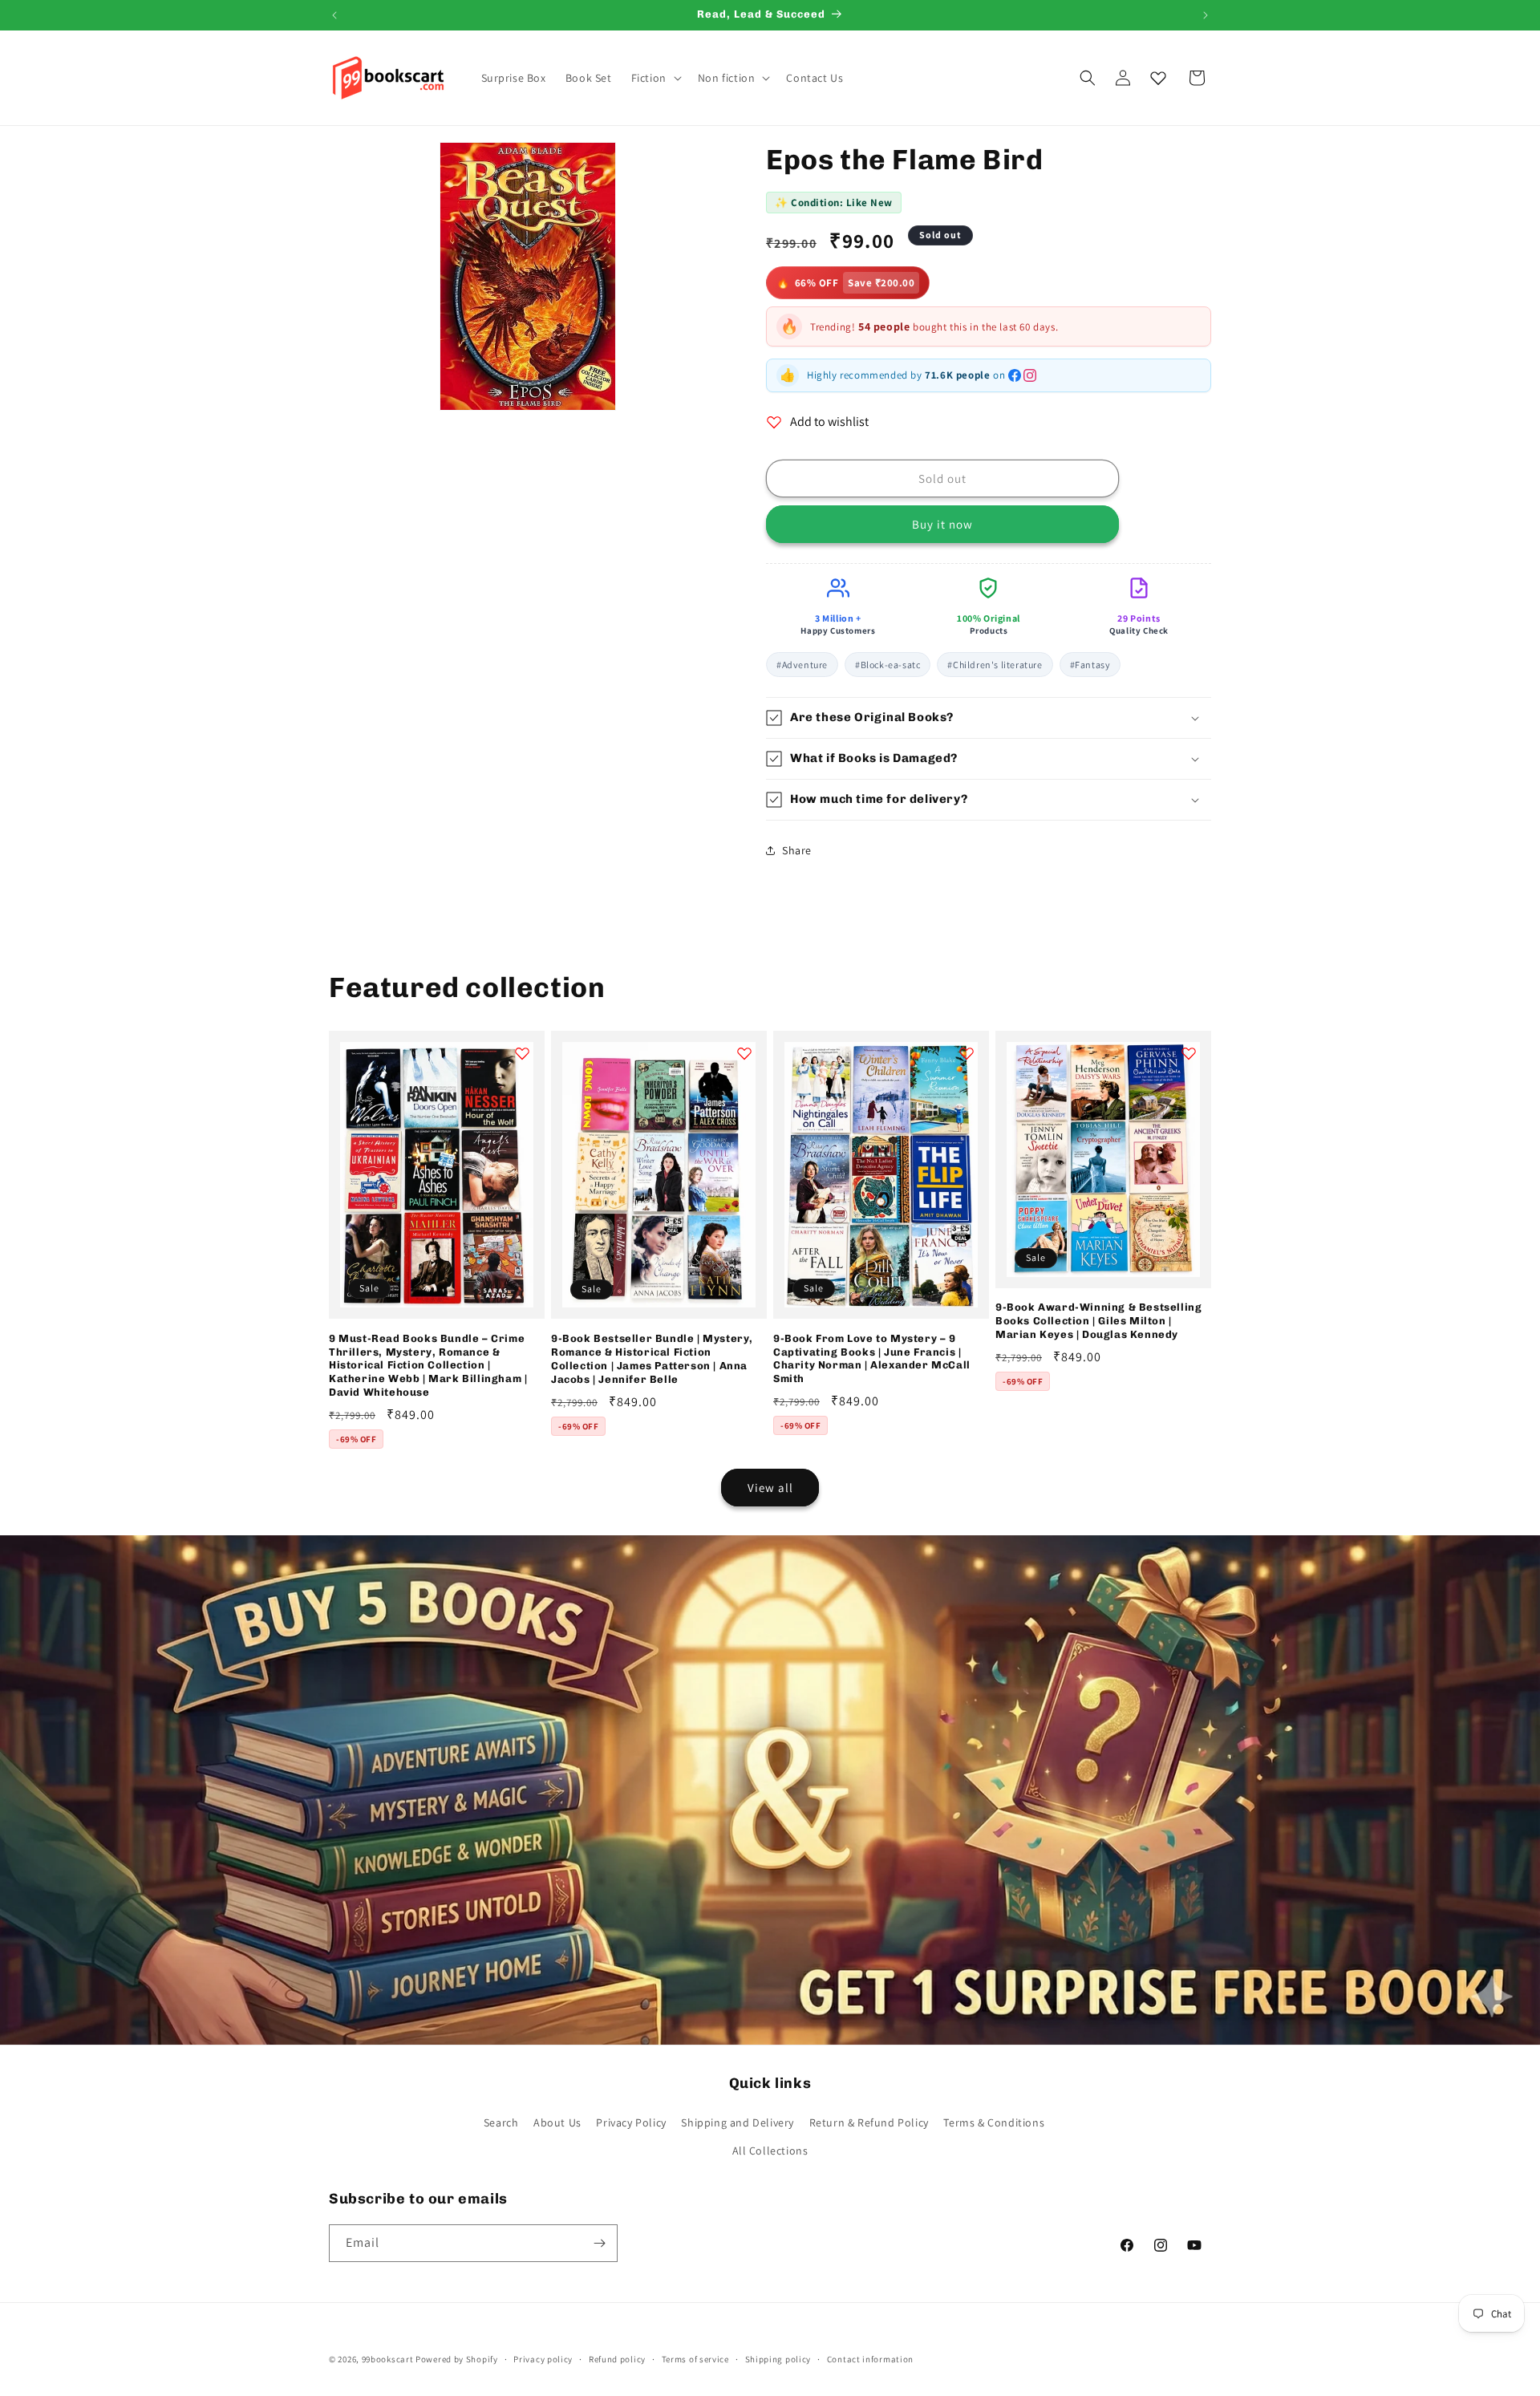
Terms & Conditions (994, 2122)
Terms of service (695, 2359)
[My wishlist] (1158, 78)
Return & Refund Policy (869, 2122)
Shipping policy (778, 2359)
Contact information (870, 2359)
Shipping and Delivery (738, 2122)
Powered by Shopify (457, 2359)
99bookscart (388, 2359)
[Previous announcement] (334, 15)
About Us (557, 2122)
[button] (655, 78)
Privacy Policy (631, 2122)
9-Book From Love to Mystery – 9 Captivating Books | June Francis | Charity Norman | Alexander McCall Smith (872, 1359)
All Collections (770, 2151)
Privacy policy (543, 2359)
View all (770, 1488)
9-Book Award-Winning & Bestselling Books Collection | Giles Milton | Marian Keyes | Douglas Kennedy (1098, 1321)
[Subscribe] (599, 2243)
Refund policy (617, 2359)
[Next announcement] (1206, 15)
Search (501, 2122)
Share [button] (797, 850)
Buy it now (942, 524)
